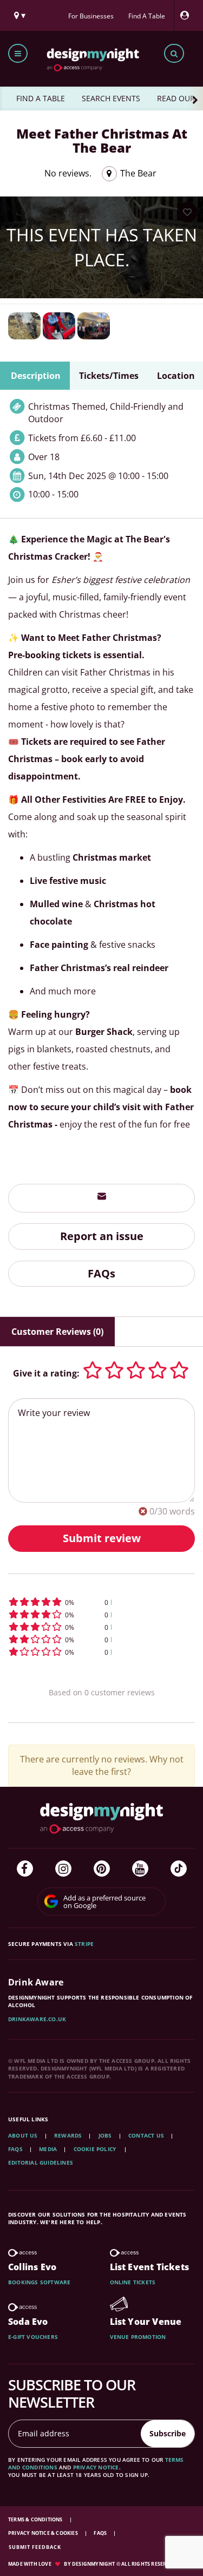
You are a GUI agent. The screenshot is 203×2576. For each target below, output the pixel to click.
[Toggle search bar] (174, 53)
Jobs (105, 2135)
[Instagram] (63, 1869)
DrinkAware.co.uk (37, 2019)
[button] (101, 1602)
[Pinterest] (102, 1869)
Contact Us (146, 2135)
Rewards (68, 2135)
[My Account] (187, 15)
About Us (23, 2135)
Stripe (84, 1944)
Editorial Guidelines (41, 2162)
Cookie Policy (96, 2149)
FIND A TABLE (41, 98)
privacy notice (96, 2467)
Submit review (102, 1538)
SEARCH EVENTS (111, 98)
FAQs (101, 1273)
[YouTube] (140, 1869)
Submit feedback (35, 2547)
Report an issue (102, 1236)
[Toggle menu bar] (18, 53)
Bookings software (39, 2282)
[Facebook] (25, 1869)
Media (48, 2149)
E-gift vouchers (33, 2337)
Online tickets (133, 2282)
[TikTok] (179, 1869)
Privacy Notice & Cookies (44, 2533)
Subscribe (168, 2433)
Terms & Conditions (36, 2519)
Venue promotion (138, 2337)
